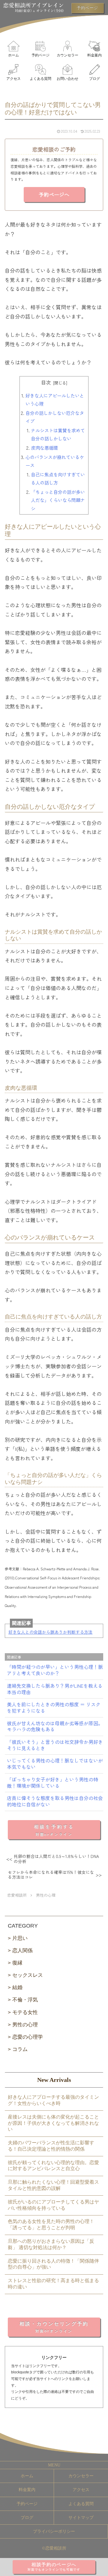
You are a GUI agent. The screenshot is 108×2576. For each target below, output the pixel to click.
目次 (46, 382)
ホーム (27, 2476)
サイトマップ (81, 2518)
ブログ (27, 2518)
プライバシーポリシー (54, 2531)
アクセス (81, 2490)
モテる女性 (25, 2012)
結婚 (17, 1987)
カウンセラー (81, 2476)
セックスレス (28, 1975)
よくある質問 (81, 2504)
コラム (20, 2049)
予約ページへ (54, 194)
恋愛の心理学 (28, 2037)
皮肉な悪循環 (44, 448)
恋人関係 (22, 1951)
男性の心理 (25, 2025)
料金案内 (27, 2490)
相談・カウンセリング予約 (54, 2327)
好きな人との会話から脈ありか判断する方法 (50, 1632)
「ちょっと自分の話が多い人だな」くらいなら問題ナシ (58, 500)
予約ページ (27, 2504)
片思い (20, 1938)
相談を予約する (54, 1830)
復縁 (17, 1963)
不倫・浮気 (25, 2000)
